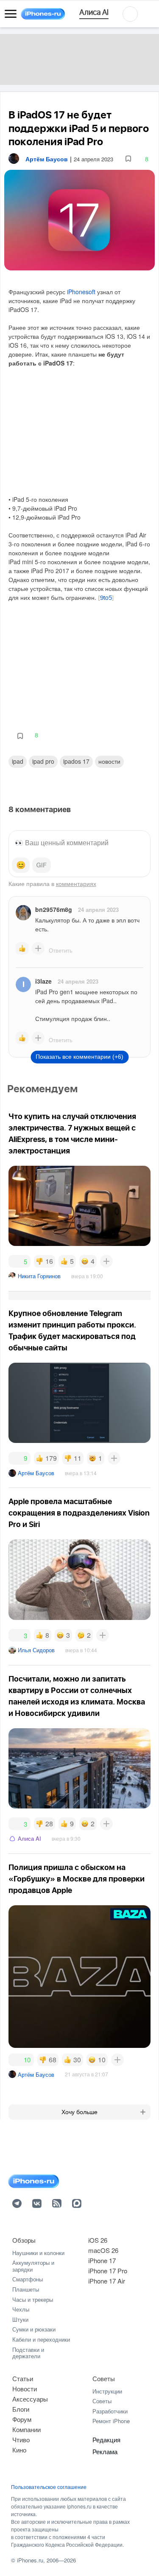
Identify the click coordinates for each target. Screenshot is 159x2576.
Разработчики (110, 2411)
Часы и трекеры (33, 2299)
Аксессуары (30, 2399)
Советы (104, 2378)
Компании (26, 2429)
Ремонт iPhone (111, 2421)
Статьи (23, 2378)
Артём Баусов (36, 1473)
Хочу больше (79, 2112)
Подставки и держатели (28, 2353)
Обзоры (24, 2240)
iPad (18, 761)
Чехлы (21, 2309)
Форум (22, 2419)
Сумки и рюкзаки (34, 2329)
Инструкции (107, 2391)
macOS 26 (103, 2250)
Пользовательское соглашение (49, 2487)
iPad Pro (43, 761)
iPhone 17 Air (107, 2281)
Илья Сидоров (36, 1650)
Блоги (21, 2409)
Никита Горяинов (39, 1276)
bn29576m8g (54, 909)
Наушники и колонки (38, 2253)
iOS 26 (98, 2240)
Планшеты (26, 2289)
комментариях (76, 883)
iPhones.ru (30, 2560)
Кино (19, 2450)
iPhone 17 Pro (108, 2271)
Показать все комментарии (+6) (79, 1057)
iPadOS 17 (76, 761)
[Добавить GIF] (42, 865)
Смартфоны (28, 2279)
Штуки (20, 2319)
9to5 (106, 598)
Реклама (105, 2451)
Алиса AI (29, 1838)
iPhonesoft (81, 292)
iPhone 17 (102, 2260)
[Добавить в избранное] (128, 159)
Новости (109, 761)
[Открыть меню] (11, 14)
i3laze (43, 981)
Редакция (106, 2440)
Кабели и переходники (41, 2339)
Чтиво (21, 2440)
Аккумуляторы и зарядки (33, 2266)
